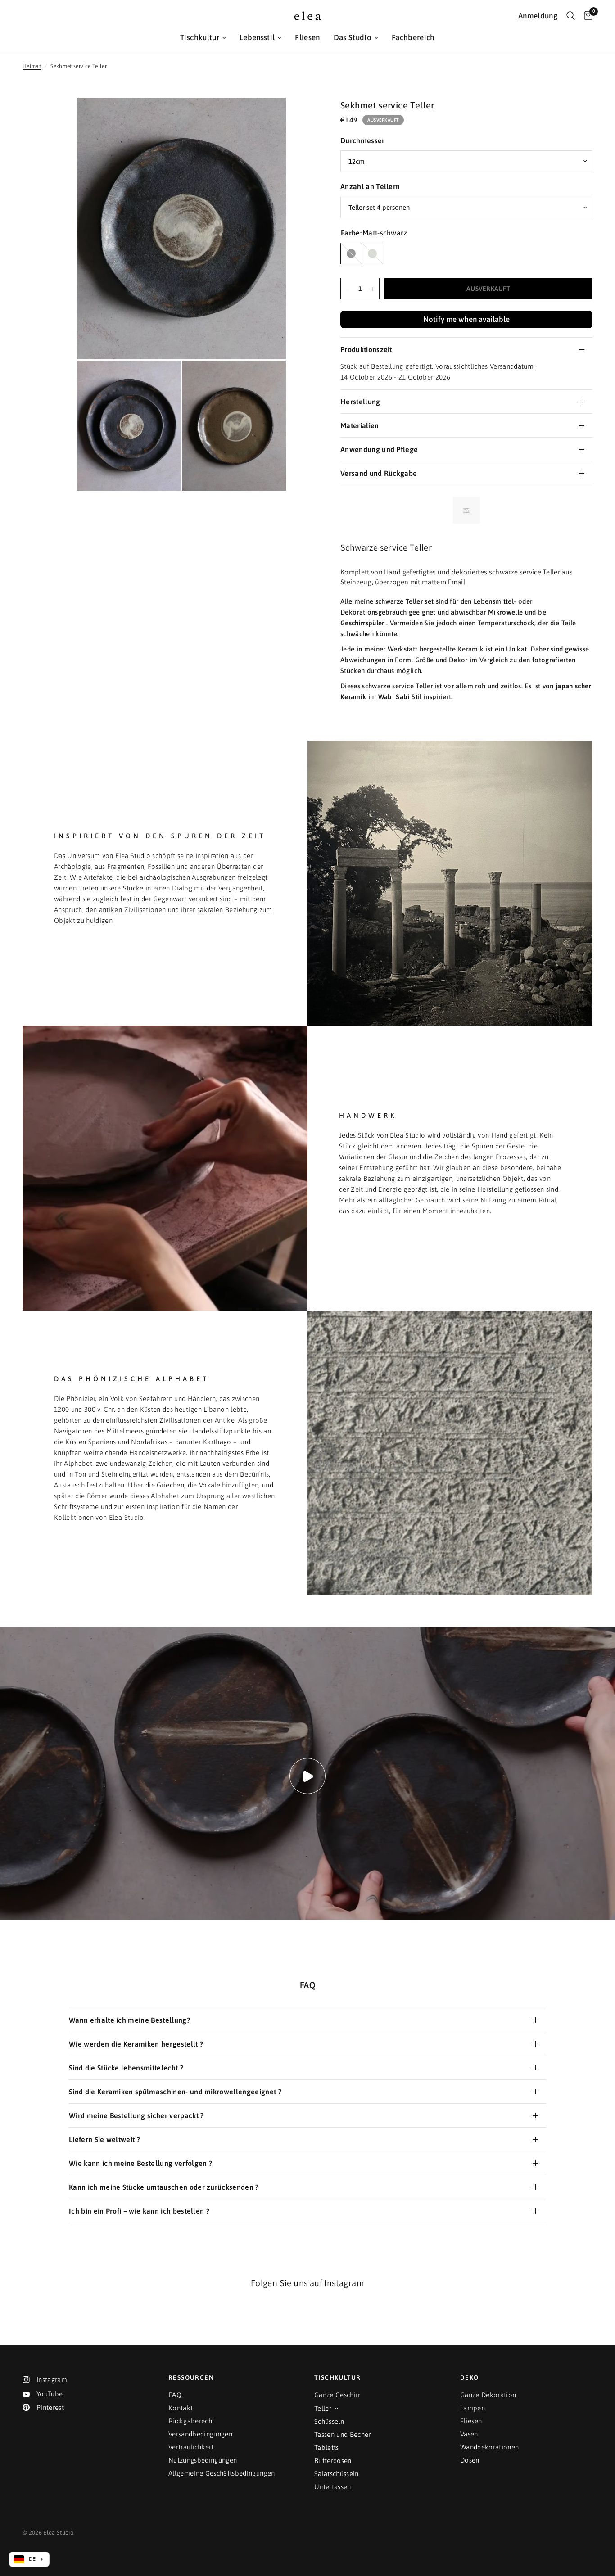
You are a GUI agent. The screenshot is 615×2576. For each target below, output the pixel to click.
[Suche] (571, 16)
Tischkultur (200, 37)
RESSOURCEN (191, 2377)
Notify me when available (466, 320)
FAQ (175, 2395)
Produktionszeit (366, 350)
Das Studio (353, 37)
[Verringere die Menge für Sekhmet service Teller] (348, 289)
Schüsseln (329, 2421)
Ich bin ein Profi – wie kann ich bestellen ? (139, 2211)
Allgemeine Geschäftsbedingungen (222, 2473)
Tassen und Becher (343, 2434)
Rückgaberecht (191, 2421)
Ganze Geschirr (337, 2395)
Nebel (372, 254)
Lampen (473, 2408)
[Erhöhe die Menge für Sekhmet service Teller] (372, 289)
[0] (586, 16)
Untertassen (333, 2487)
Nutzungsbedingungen (203, 2460)
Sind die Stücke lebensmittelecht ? (126, 2068)
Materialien (360, 426)
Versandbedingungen (200, 2434)
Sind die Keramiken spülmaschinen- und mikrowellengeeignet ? (175, 2092)
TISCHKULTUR (337, 2377)
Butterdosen (333, 2461)
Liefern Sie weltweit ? (104, 2139)
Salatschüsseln (337, 2474)
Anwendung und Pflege (379, 450)
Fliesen (307, 37)
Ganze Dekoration (488, 2395)
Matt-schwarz (351, 254)
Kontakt (181, 2408)
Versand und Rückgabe (379, 474)
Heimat (32, 66)
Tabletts (327, 2447)
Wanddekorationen (489, 2447)
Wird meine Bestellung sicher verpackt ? (136, 2115)
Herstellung (360, 402)
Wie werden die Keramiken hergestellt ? (136, 2044)
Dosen (470, 2460)
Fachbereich (413, 37)
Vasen (469, 2434)
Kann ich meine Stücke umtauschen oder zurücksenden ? (164, 2187)
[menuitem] (203, 38)
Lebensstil (257, 37)
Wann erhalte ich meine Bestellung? (129, 2020)
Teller (323, 2408)
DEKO (470, 2377)
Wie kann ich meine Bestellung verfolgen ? (140, 2163)
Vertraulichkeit (191, 2447)
